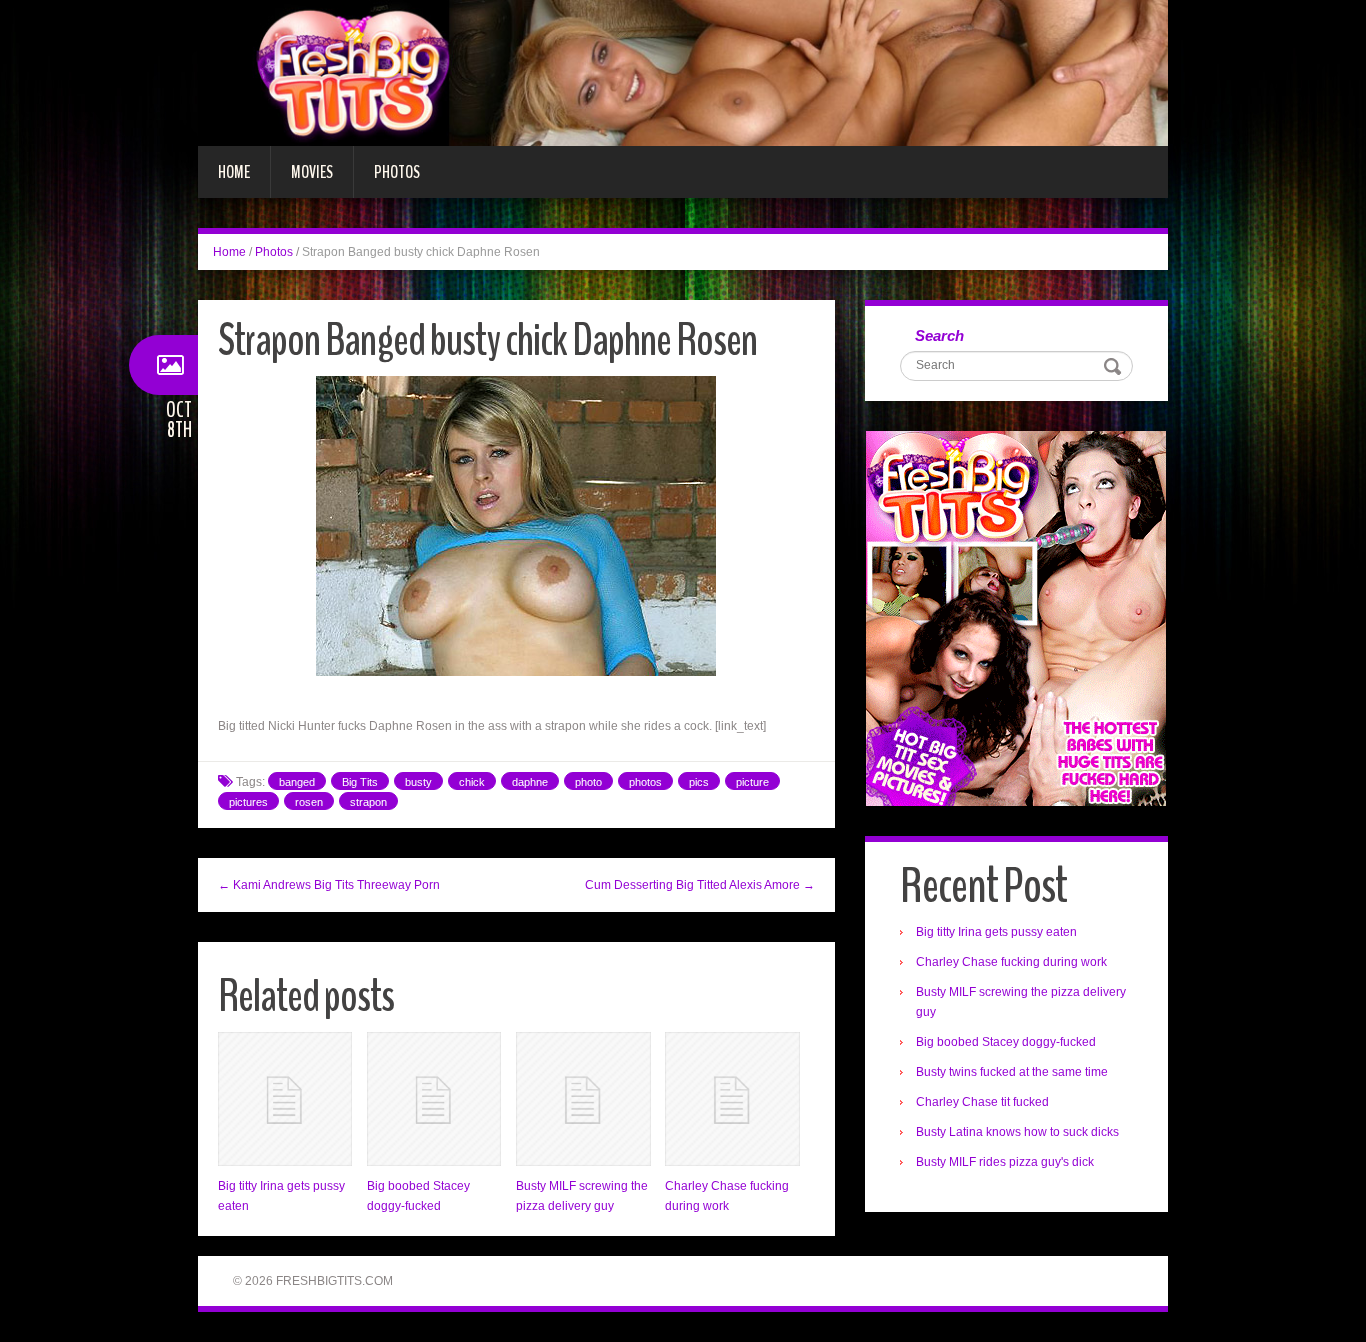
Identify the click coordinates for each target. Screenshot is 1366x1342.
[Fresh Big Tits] (683, 72)
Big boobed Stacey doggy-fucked (1006, 1042)
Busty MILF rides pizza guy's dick (1005, 1162)
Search (939, 335)
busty (418, 782)
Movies (312, 172)
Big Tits (360, 782)
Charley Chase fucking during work (1011, 962)
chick (472, 782)
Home (234, 172)
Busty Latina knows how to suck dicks (1017, 1132)
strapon (368, 802)
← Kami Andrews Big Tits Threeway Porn (329, 885)
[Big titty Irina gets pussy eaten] (285, 1099)
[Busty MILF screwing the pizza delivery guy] (583, 1099)
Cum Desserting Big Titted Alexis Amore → (700, 885)
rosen (309, 802)
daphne (530, 782)
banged (297, 782)
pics (699, 782)
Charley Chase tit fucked (982, 1102)
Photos (397, 172)
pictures (248, 802)
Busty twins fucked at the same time (1012, 1072)
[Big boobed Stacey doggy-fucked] (434, 1099)
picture (752, 782)
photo (588, 782)
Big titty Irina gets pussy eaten (996, 932)
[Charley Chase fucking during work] (732, 1099)
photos (645, 782)
